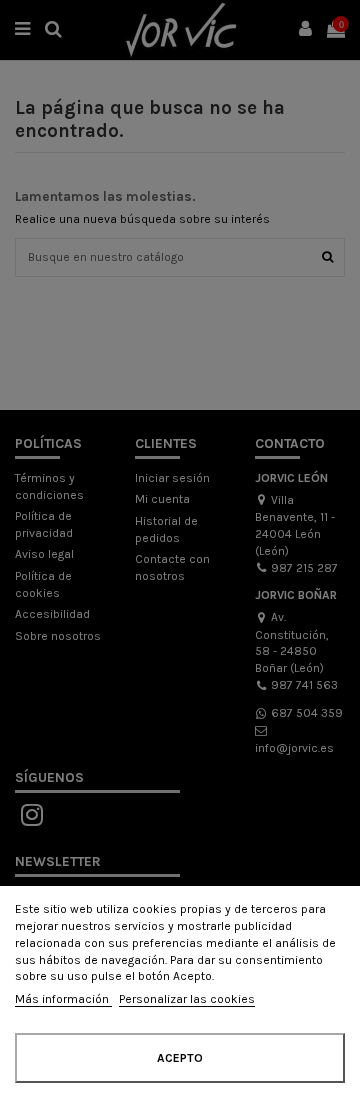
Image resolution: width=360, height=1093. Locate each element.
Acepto (180, 1058)
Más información (63, 999)
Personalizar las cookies (187, 999)
